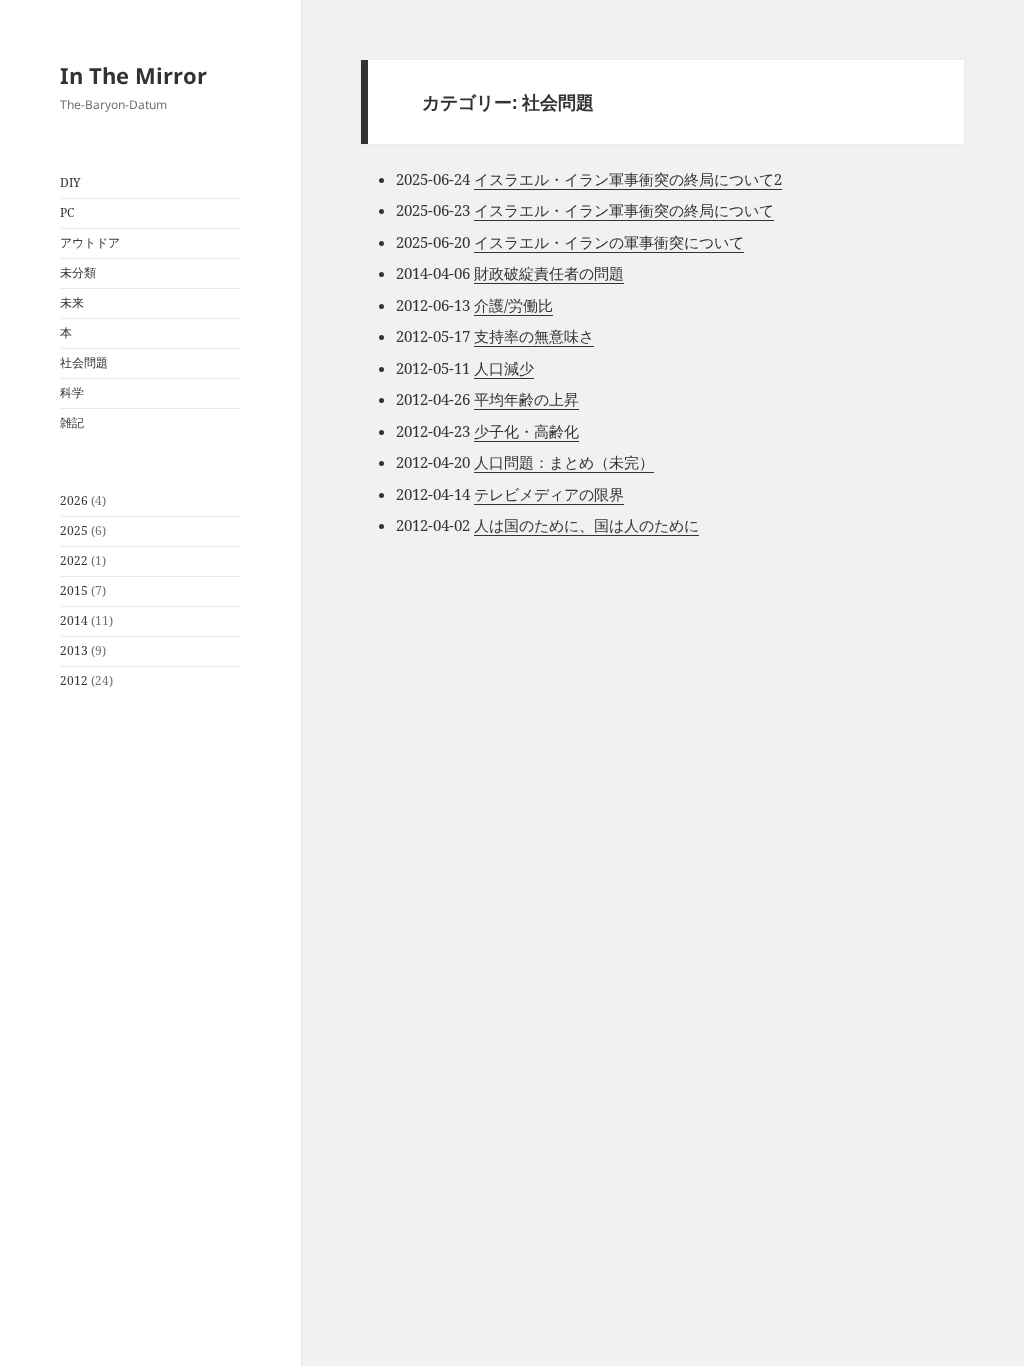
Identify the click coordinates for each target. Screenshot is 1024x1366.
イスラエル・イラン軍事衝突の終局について (624, 210)
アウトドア (90, 242)
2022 (74, 560)
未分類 (78, 272)
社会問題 (84, 362)
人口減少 (504, 368)
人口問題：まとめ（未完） (564, 462)
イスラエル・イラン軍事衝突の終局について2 (628, 179)
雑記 (72, 422)
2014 (74, 620)
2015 (74, 590)
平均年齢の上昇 (526, 399)
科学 (72, 392)
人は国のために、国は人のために (586, 525)
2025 (74, 530)
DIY (70, 182)
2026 (74, 500)
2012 (74, 680)
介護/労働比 (513, 305)
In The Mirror (133, 75)
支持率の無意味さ (534, 336)
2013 (74, 650)
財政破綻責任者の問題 (549, 273)
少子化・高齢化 (526, 431)
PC (67, 212)
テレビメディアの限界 (549, 494)
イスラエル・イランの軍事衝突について (609, 242)
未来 (72, 302)
